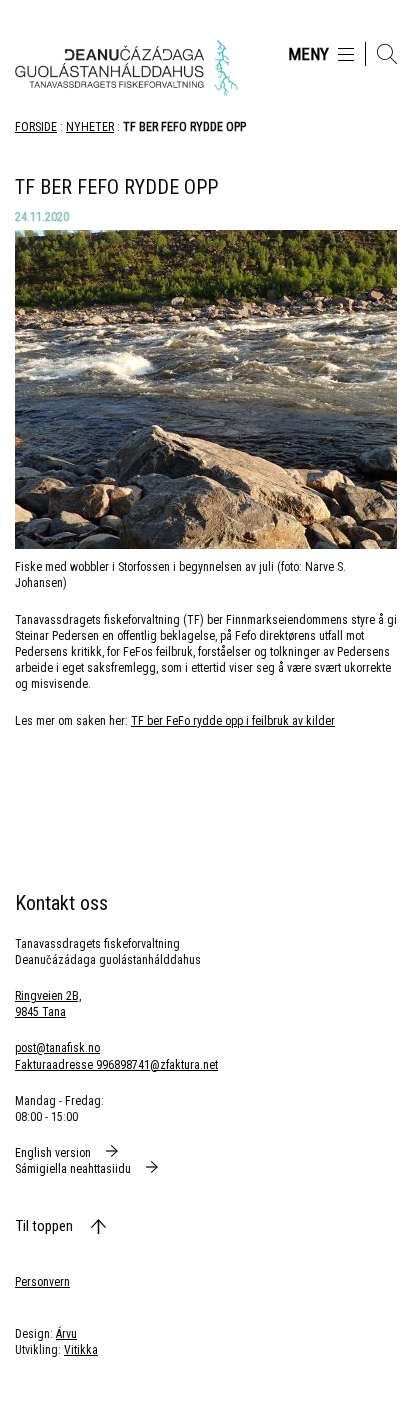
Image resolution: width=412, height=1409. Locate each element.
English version (54, 1153)
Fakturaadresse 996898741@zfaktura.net (116, 1065)
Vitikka (81, 1350)
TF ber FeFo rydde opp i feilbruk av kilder (233, 721)
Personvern (42, 1282)
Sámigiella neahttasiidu (74, 1169)
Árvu (66, 1334)
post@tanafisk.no (57, 1048)
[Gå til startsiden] (126, 68)
